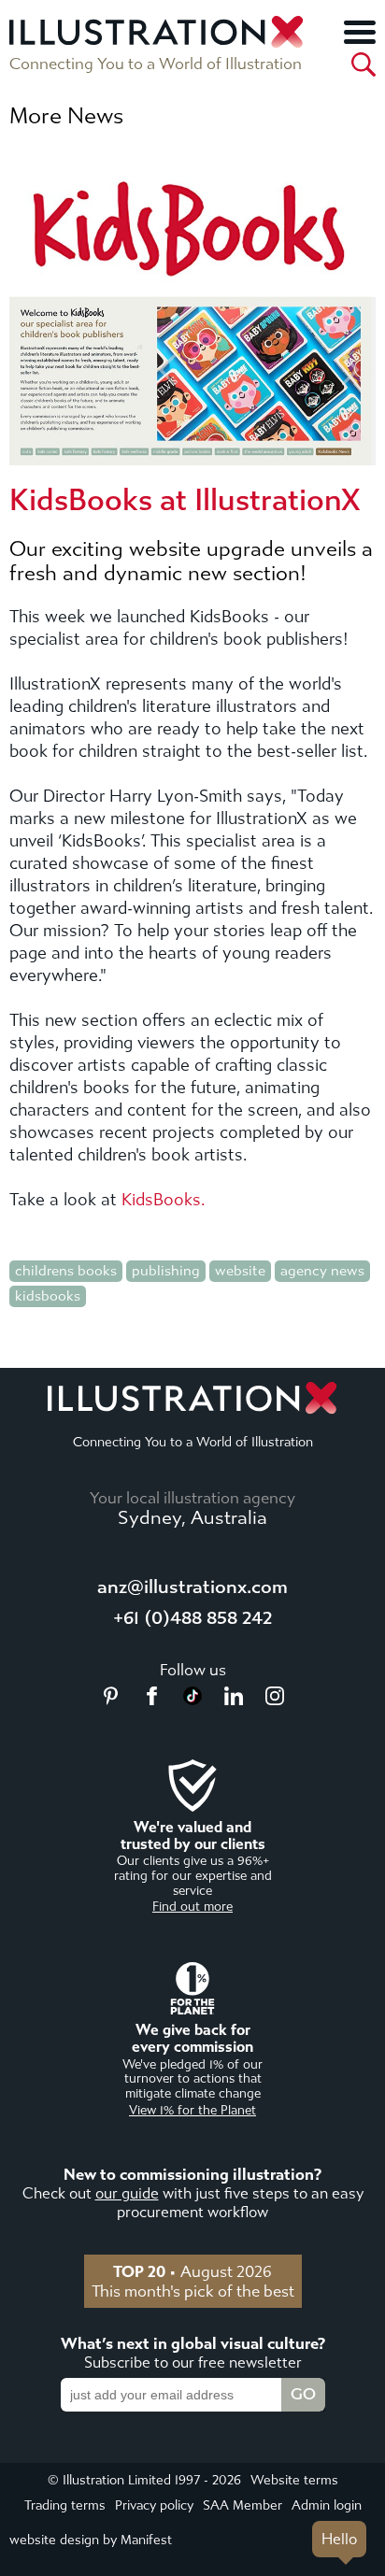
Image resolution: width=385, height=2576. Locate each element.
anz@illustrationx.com (192, 1587)
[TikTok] (192, 1700)
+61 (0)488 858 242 (192, 1618)
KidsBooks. (163, 1200)
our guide (127, 2193)
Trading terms (65, 2505)
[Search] (364, 64)
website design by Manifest (91, 2540)
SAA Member (242, 2505)
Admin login (327, 2505)
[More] (360, 32)
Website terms (294, 2480)
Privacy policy (154, 2505)
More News (66, 116)
